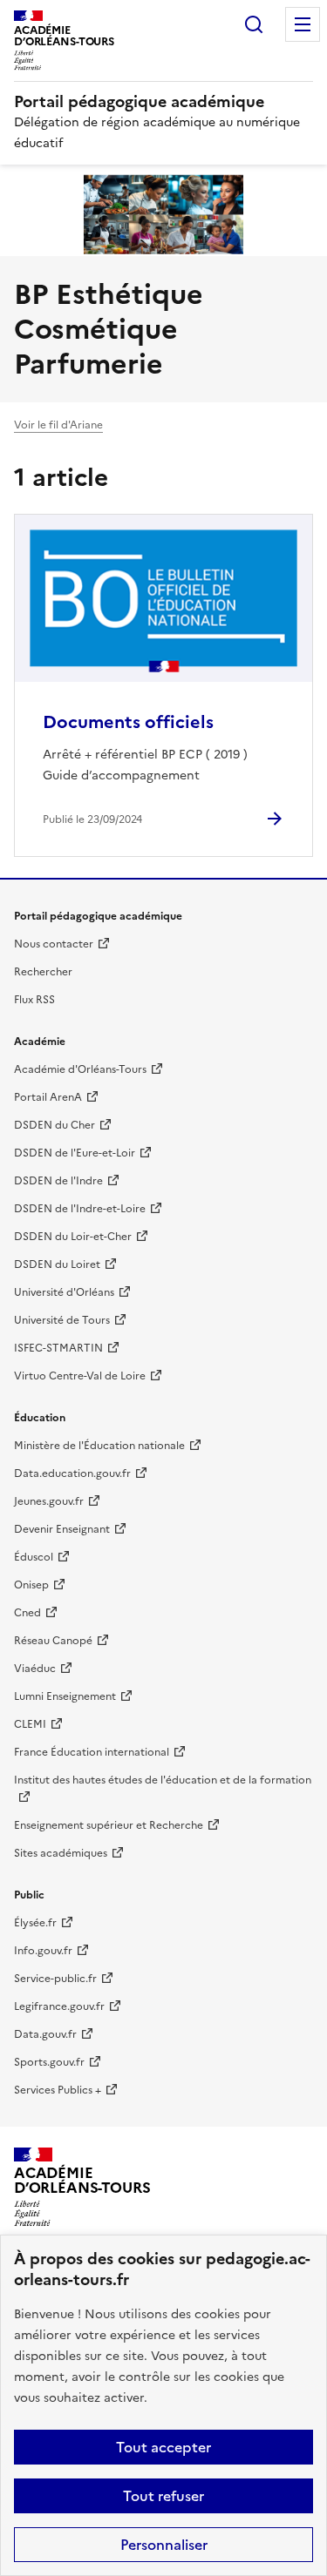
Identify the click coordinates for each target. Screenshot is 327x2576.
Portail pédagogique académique (139, 101)
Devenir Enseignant (62, 1529)
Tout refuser (163, 2496)
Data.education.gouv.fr (72, 1473)
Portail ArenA (48, 1097)
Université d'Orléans (64, 1292)
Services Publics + (58, 2090)
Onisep (31, 1585)
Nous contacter (54, 944)
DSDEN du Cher (54, 1125)
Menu (303, 24)
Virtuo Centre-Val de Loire (80, 1376)
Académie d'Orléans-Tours (80, 1069)
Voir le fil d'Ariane (58, 425)
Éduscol (34, 1557)
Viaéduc (35, 1669)
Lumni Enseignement (65, 1696)
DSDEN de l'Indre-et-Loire (80, 1209)
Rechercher (254, 24)
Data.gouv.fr (45, 2034)
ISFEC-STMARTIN (58, 1348)
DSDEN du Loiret (57, 1264)
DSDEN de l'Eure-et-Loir (75, 1153)
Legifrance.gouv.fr (59, 2006)
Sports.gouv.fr (49, 2062)
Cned (27, 1613)
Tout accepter (163, 2447)
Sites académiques (61, 1853)
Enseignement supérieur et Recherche (109, 1825)
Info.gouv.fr (43, 1951)
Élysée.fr (35, 1923)
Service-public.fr (55, 1979)
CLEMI (30, 1724)
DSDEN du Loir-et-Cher (73, 1237)
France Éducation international (92, 1752)
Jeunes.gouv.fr (49, 1501)
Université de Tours (62, 1320)
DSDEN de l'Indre (58, 1181)
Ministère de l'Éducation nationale (99, 1446)
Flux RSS (34, 1000)
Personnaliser (164, 2545)
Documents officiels (128, 722)
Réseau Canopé (53, 1641)
